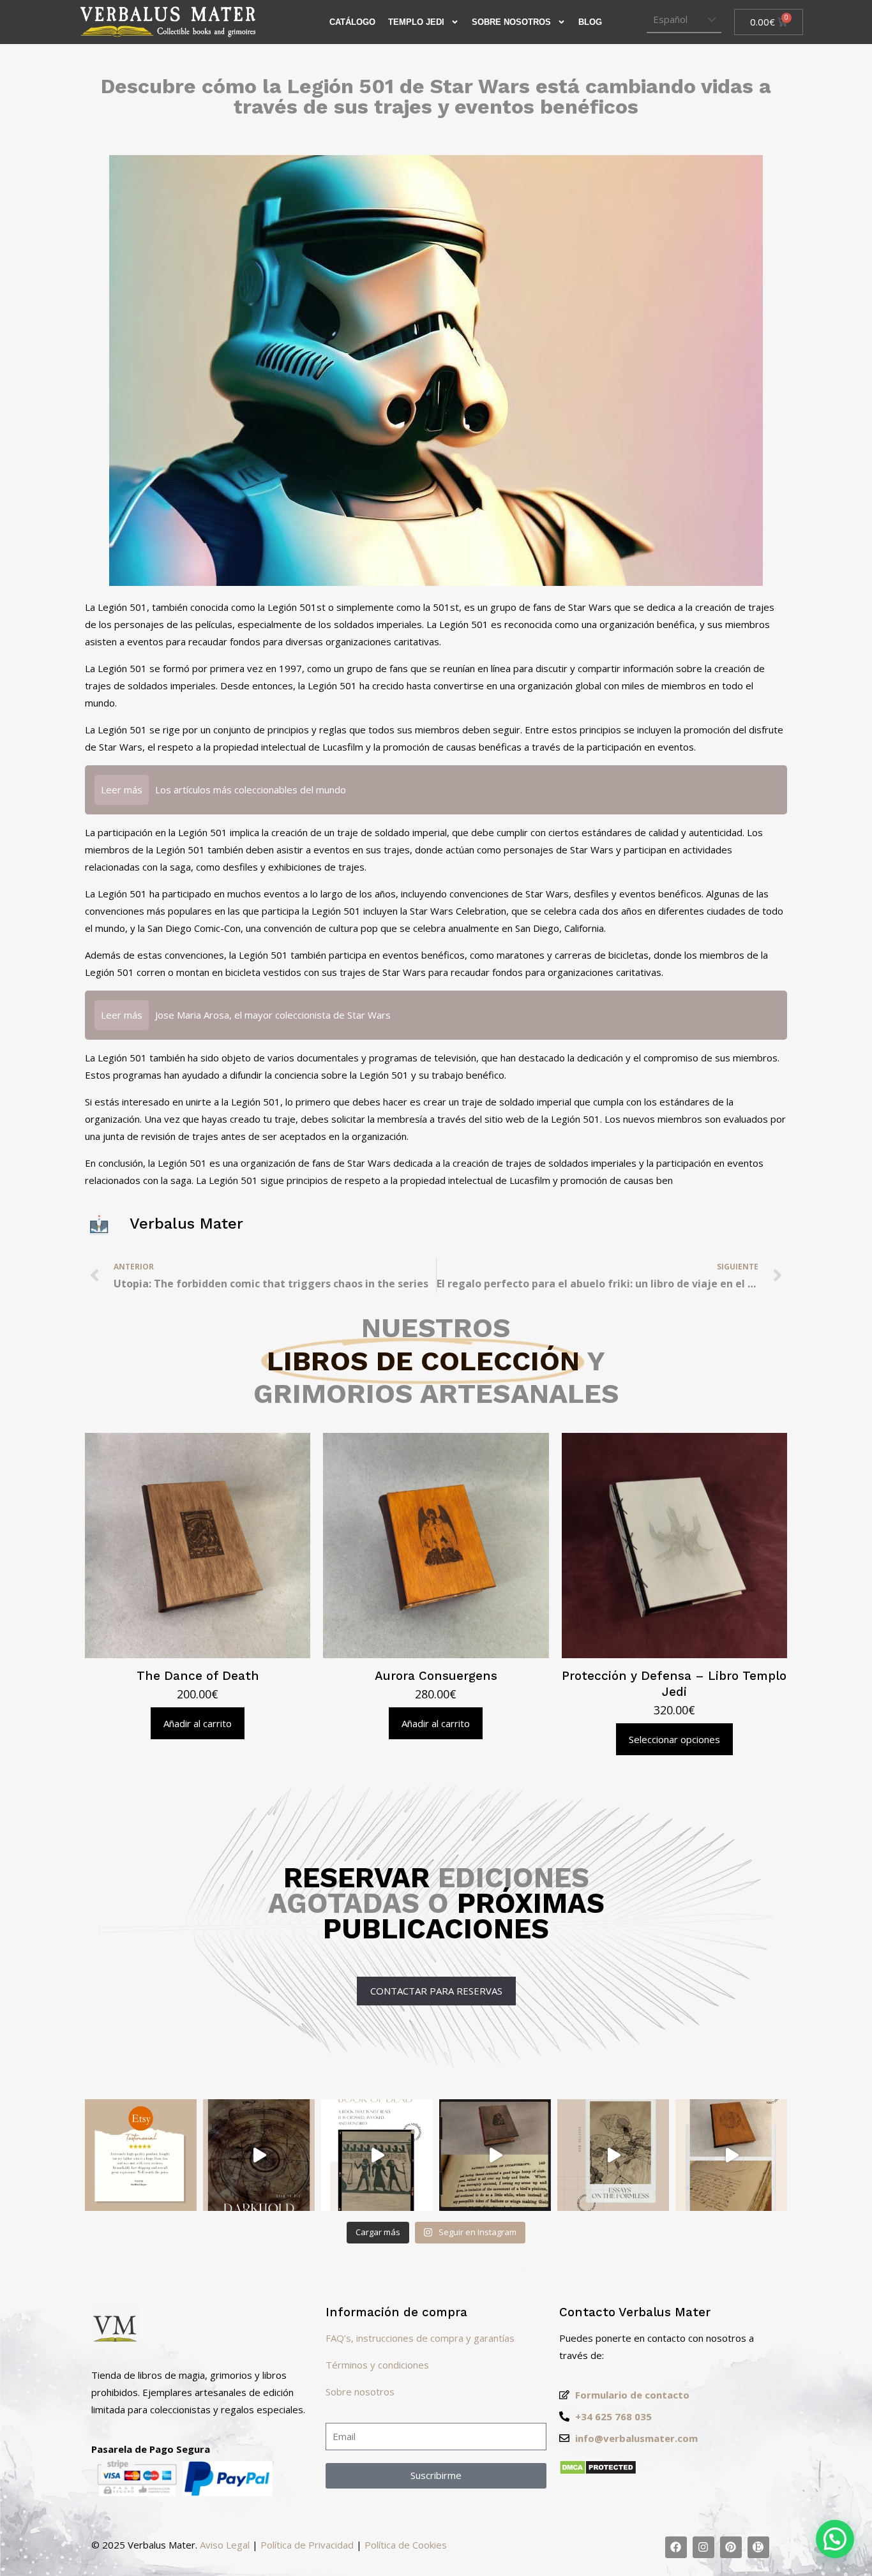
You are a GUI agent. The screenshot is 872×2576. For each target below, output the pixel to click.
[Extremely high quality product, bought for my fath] (141, 2155)
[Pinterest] (731, 2547)
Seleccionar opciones (674, 1739)
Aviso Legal (225, 2545)
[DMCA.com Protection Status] (598, 2471)
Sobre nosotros (360, 2392)
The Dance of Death (198, 1676)
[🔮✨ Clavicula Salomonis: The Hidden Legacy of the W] (731, 2155)
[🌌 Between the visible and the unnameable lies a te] (613, 2155)
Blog (590, 22)
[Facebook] (676, 2547)
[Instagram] (703, 2547)
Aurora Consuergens (436, 1676)
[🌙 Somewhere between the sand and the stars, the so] (377, 2155)
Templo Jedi (416, 22)
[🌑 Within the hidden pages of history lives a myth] (495, 2155)
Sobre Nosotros (511, 22)
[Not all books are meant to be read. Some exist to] (259, 2155)
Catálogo (352, 22)
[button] (835, 2539)
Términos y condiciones (377, 2365)
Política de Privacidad (307, 2545)
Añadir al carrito (198, 1723)
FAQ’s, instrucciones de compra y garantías (420, 2338)
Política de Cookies (406, 2545)
